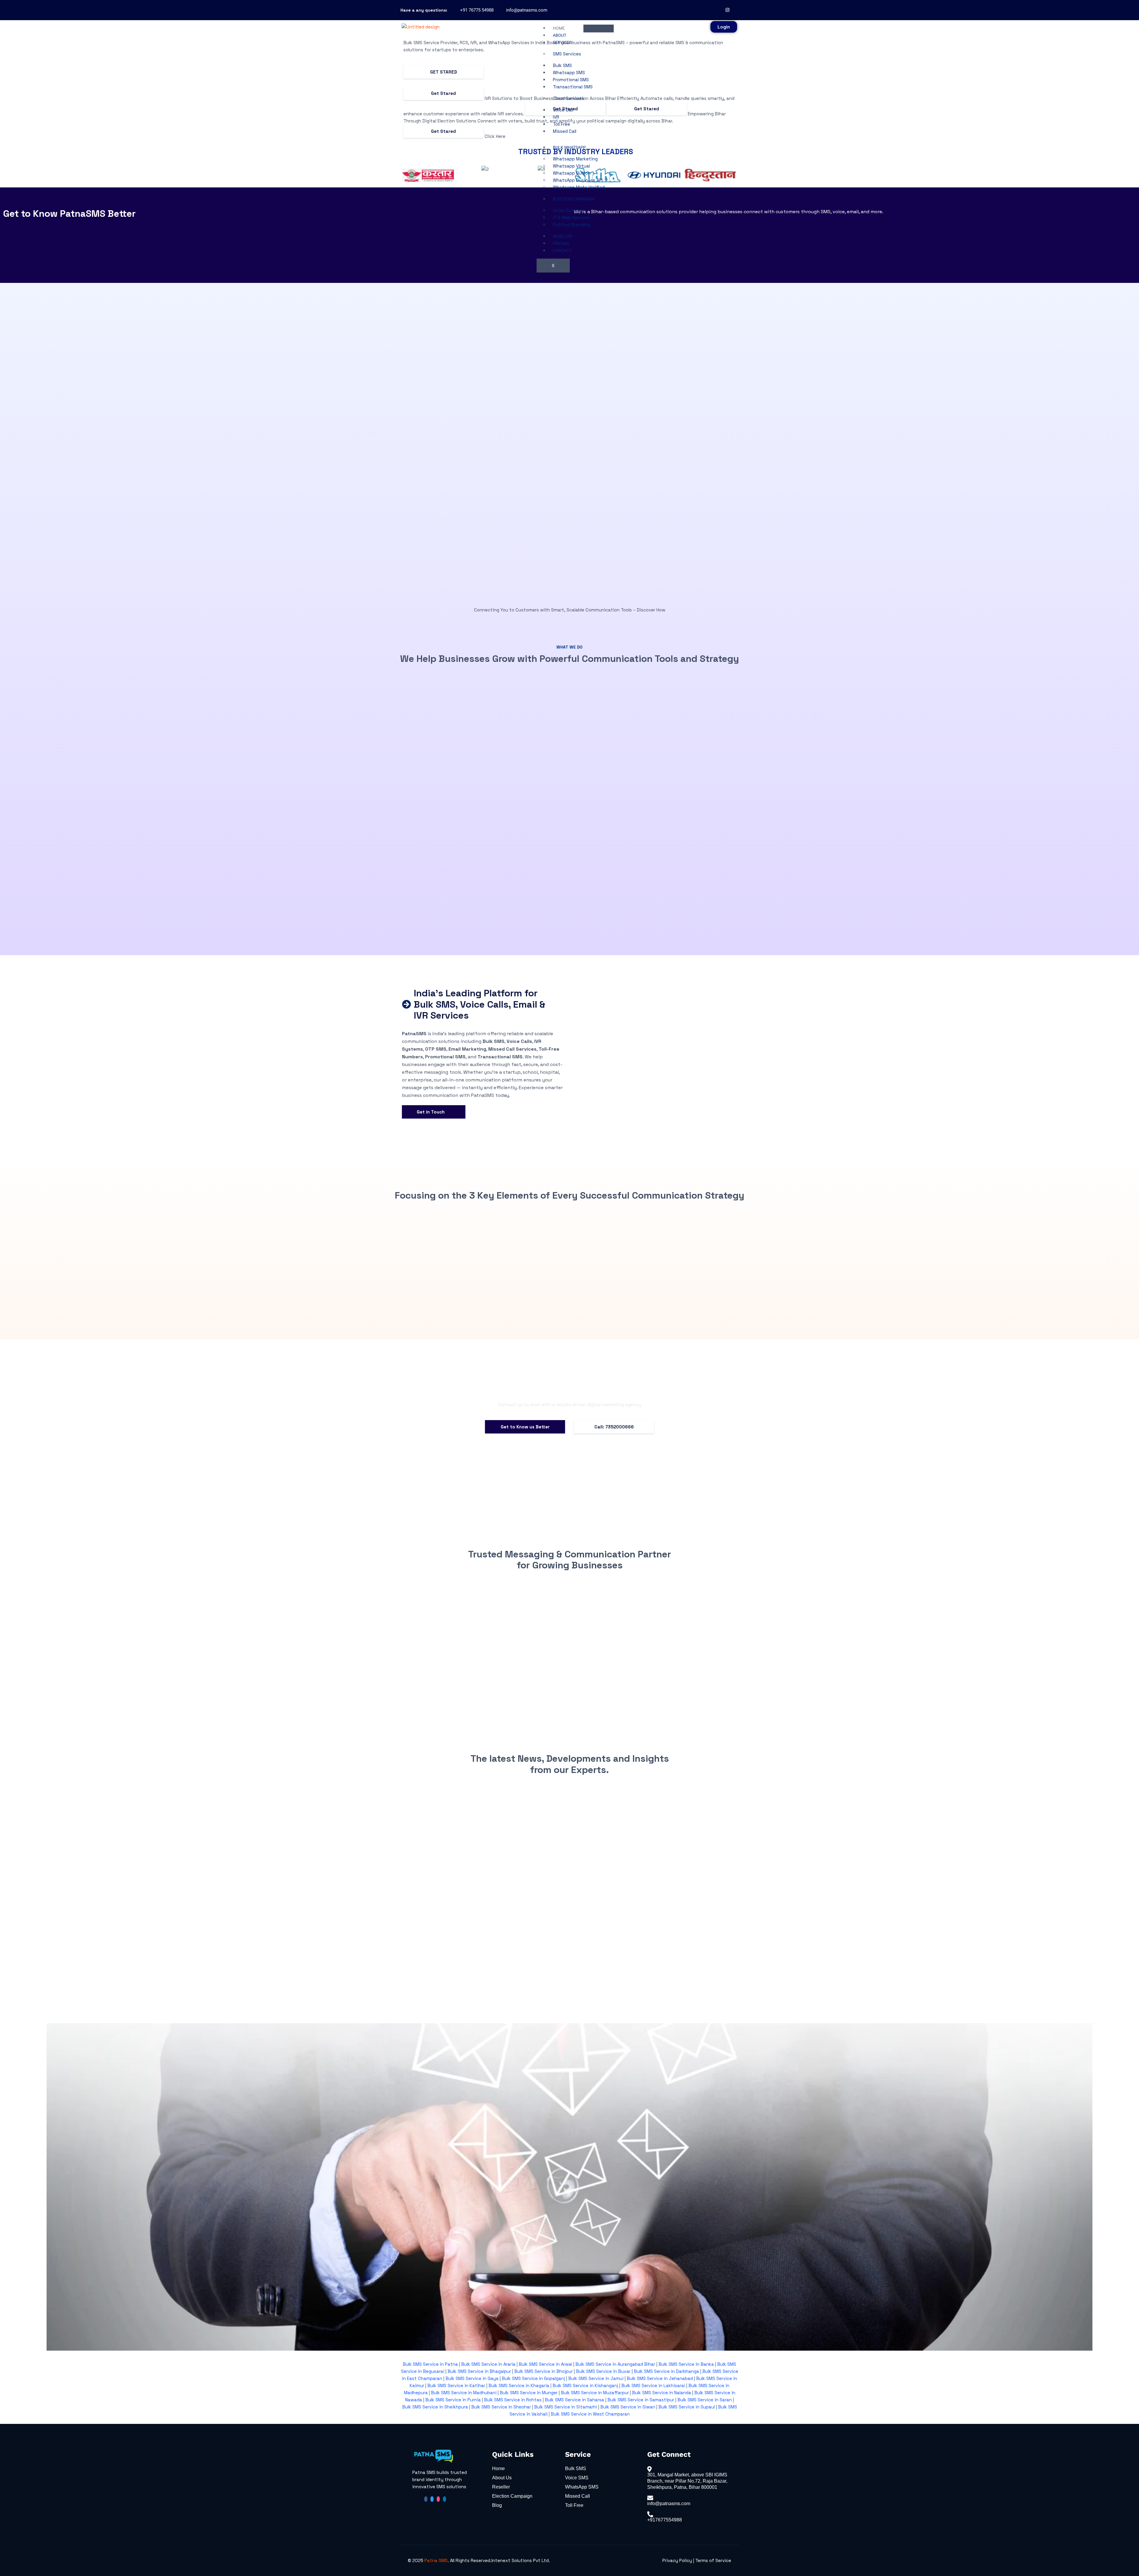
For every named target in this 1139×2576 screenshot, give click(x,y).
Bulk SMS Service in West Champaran (590, 2414)
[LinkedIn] (735, 10)
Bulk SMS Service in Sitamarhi (566, 2407)
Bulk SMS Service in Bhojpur (544, 2371)
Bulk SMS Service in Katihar (456, 2385)
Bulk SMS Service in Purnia (453, 2400)
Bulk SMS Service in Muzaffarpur (595, 2393)
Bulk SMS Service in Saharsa (575, 2400)
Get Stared (444, 72)
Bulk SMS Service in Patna (430, 2364)
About (560, 35)
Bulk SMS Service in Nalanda (661, 2393)
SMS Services (567, 54)
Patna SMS (436, 2560)
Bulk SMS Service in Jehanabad (660, 2378)
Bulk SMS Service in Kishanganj (585, 2385)
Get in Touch (434, 1112)
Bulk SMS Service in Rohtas (513, 2400)
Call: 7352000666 (614, 1427)
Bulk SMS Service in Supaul (687, 2407)
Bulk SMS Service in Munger (529, 2393)
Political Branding (572, 225)
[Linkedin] (444, 2499)
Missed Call (565, 131)
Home (559, 28)
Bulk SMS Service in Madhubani (464, 2393)
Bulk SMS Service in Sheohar (501, 2407)
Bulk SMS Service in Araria (488, 2364)
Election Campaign (574, 199)
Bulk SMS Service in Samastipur (641, 2400)
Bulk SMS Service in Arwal (545, 2364)
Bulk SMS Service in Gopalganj (533, 2378)
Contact (562, 251)
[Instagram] (727, 10)
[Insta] (438, 2499)
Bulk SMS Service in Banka (686, 2364)
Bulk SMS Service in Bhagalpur (479, 2371)
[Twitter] (432, 2499)
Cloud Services (568, 98)
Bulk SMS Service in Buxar (603, 2371)
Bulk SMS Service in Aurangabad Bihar (615, 2364)
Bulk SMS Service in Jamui (596, 2378)
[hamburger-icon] (599, 28)
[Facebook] (720, 10)
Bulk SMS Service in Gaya (472, 2378)
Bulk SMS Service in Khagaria (519, 2385)
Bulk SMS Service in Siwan (628, 2407)
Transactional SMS (573, 87)
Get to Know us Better (525, 1427)
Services (562, 42)
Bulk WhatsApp (569, 147)
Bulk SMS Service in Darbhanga (666, 2371)
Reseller (563, 236)
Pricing (561, 243)
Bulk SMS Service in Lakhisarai (653, 2385)
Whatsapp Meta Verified (579, 187)
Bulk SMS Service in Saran (705, 2400)
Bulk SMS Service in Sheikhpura (435, 2407)
